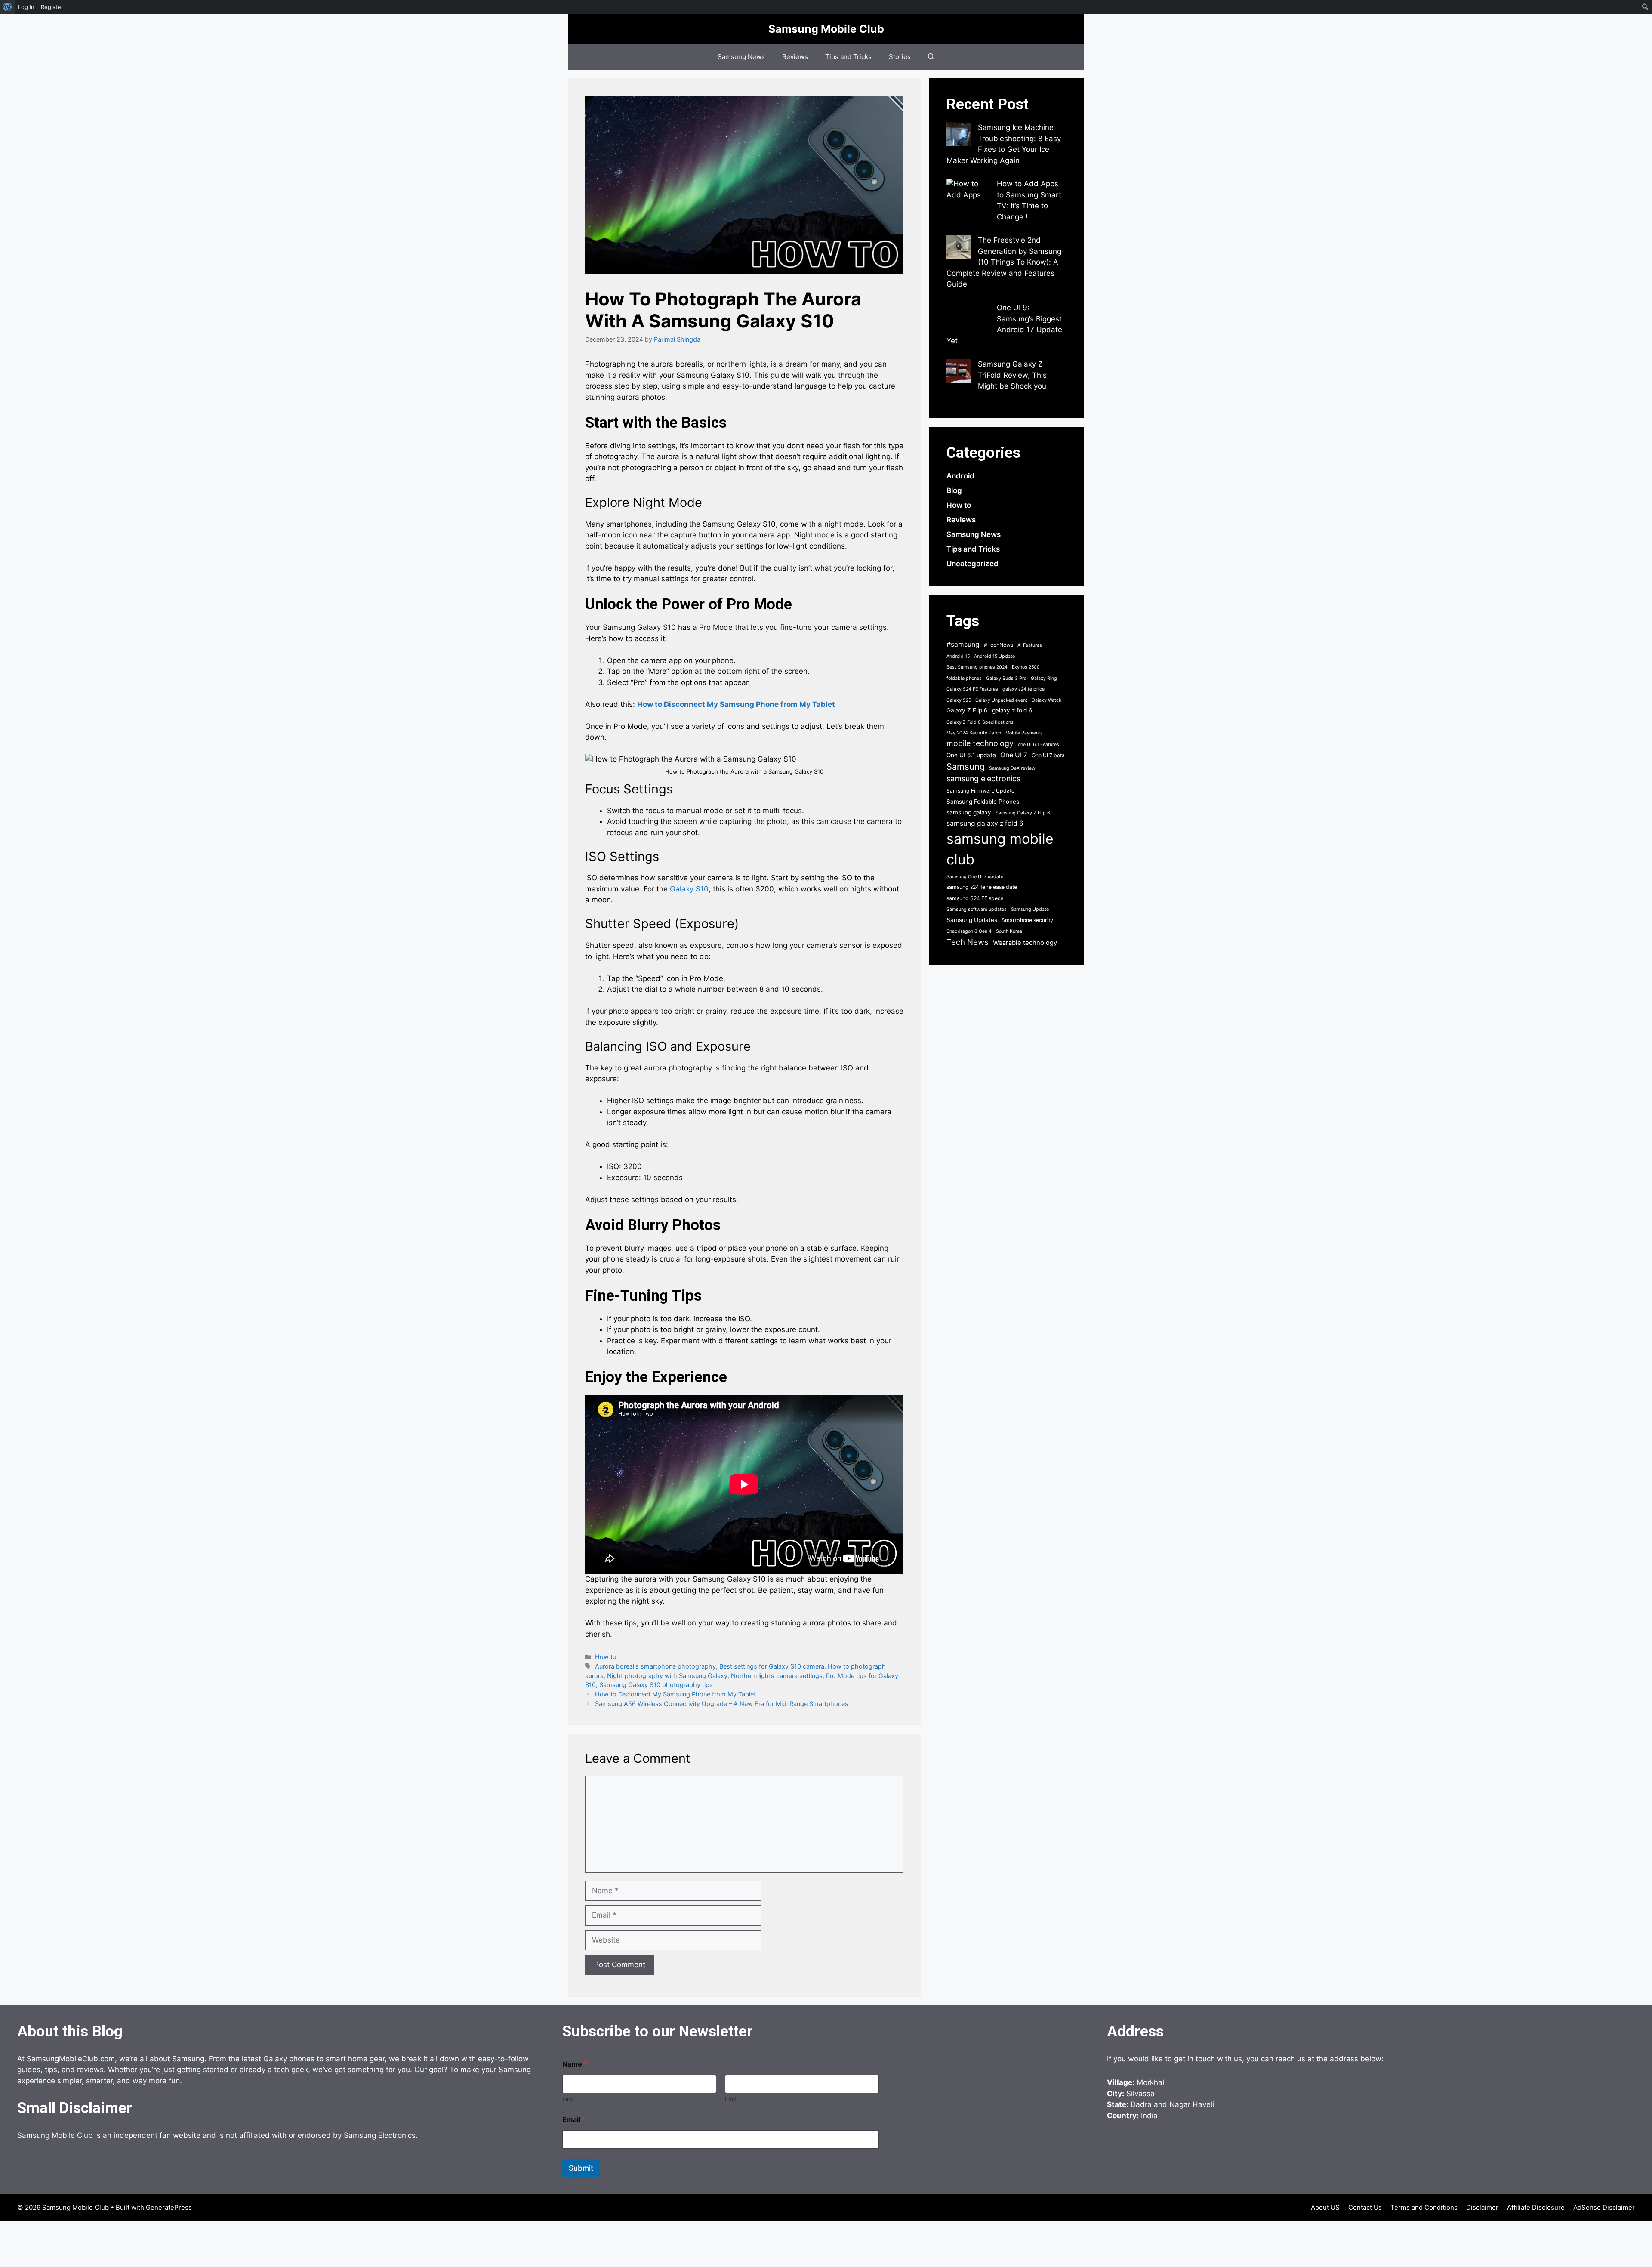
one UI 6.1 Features (1039, 745)
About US (1325, 2207)
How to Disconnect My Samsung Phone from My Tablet (736, 704)
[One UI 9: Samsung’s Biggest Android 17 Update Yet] (968, 316)
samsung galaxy (969, 812)
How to (606, 1657)
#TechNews (999, 645)
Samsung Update (1030, 909)
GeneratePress (169, 2207)
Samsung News (741, 57)
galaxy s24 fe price (1023, 689)
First (568, 2099)
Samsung (966, 766)
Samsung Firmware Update (980, 791)
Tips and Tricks (848, 57)
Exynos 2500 (1026, 667)
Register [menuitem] (52, 7)
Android (960, 476)
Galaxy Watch (1046, 700)
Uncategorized (972, 564)
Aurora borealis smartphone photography (655, 1666)
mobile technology (980, 743)
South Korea (1009, 931)
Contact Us (1365, 2207)
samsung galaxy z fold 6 (985, 823)
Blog (954, 490)
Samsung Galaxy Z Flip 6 (1023, 813)
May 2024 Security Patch (974, 733)
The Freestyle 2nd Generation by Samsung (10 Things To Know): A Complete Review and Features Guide (1004, 262)
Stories (900, 57)
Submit (581, 2168)
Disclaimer (1482, 2207)
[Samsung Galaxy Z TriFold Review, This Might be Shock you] (959, 373)
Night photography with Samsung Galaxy (667, 1676)
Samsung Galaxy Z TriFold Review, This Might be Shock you (1012, 375)
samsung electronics (983, 779)
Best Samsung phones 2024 (977, 667)
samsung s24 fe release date (982, 887)
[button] (931, 57)
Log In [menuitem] (26, 7)
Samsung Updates (972, 920)
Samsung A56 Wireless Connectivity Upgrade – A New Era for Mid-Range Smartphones (722, 1704)
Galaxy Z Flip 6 (967, 710)
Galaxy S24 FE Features (972, 689)
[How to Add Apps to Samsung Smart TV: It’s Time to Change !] (968, 200)
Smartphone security (1027, 920)
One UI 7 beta (1048, 755)
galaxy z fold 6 (1012, 710)
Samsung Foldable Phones (983, 802)
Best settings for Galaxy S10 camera (772, 1666)
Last (731, 2099)
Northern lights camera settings (777, 1676)
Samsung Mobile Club (826, 29)
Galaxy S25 (959, 700)
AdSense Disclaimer (1604, 2207)
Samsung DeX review (1012, 768)
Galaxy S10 (689, 889)
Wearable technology (1025, 943)
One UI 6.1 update (971, 755)
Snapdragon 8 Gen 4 (969, 931)
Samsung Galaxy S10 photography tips (656, 1685)
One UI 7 (1014, 755)
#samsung (963, 644)
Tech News (968, 942)
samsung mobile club (1000, 849)
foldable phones (964, 678)
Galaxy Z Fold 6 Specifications (980, 722)
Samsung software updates (977, 909)
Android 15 (958, 656)
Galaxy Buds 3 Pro (1006, 678)
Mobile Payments (1024, 733)
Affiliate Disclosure (1536, 2207)
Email (574, 2120)
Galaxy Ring (1044, 678)
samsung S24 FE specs (975, 898)
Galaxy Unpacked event (1001, 700)
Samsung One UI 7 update (975, 877)
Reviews (795, 57)
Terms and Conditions (1424, 2207)
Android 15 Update (994, 656)
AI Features (1030, 645)
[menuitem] (8, 7)
